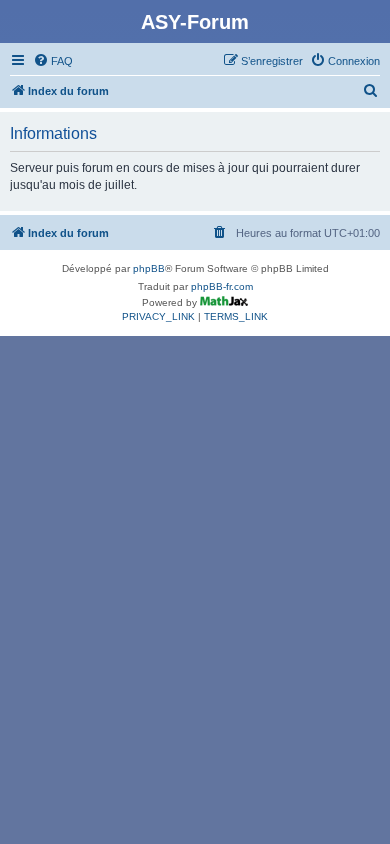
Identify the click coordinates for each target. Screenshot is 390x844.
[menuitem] (53, 61)
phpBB (149, 268)
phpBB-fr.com (222, 286)
